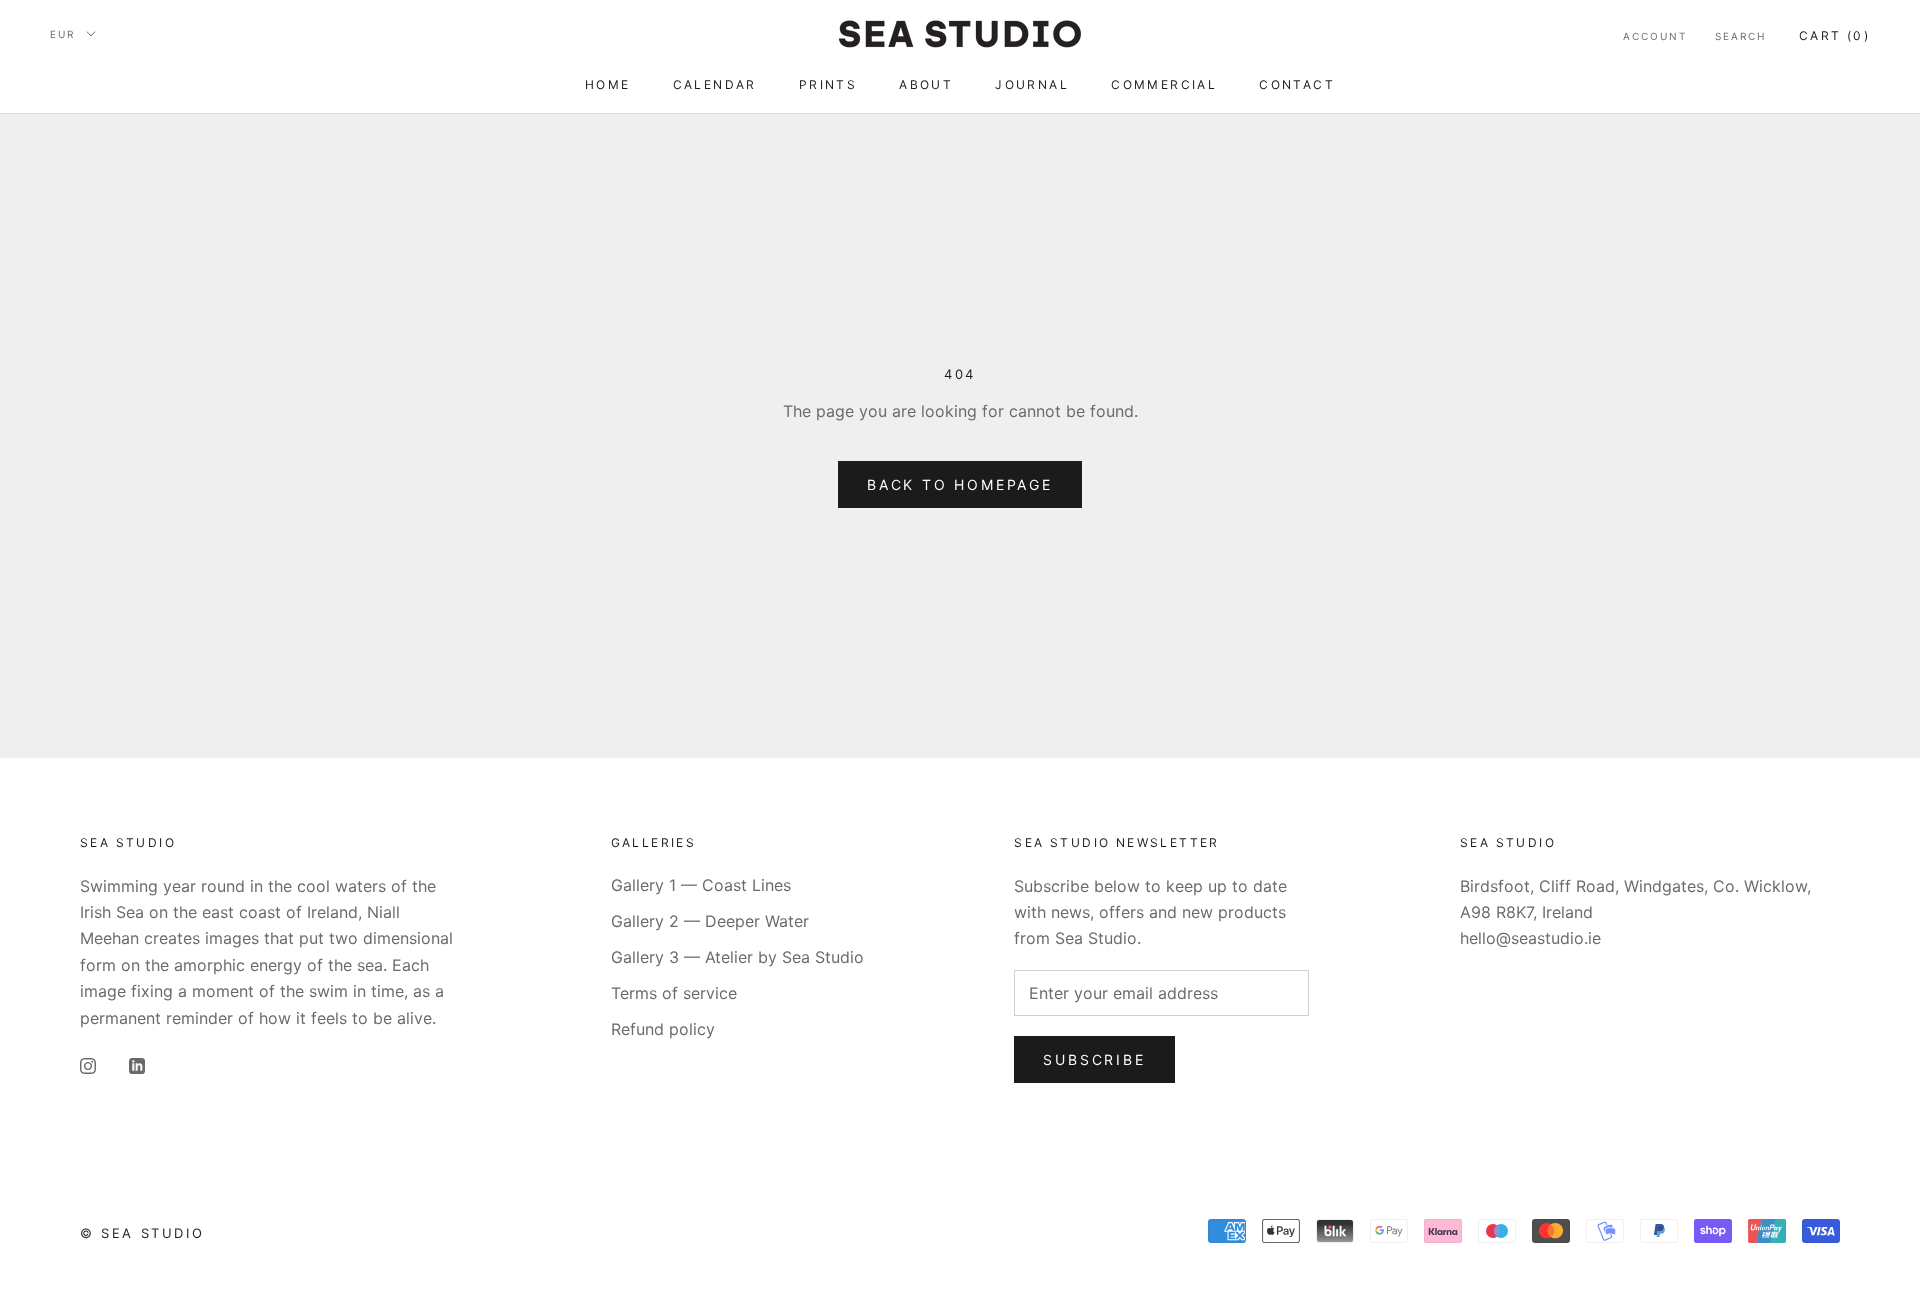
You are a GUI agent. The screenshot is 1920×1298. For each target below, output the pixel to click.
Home (608, 84)
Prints (828, 84)
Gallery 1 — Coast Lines (701, 885)
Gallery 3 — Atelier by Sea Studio (737, 957)
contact (1297, 84)
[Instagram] (88, 1064)
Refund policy (663, 1029)
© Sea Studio (142, 1233)
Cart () (1834, 35)
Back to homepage (960, 484)
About (926, 84)
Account (1655, 36)
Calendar (715, 84)
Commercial (1164, 84)
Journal (1032, 84)
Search (1740, 36)
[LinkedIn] (137, 1064)
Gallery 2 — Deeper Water (710, 921)
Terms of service (674, 993)
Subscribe (1094, 1059)
